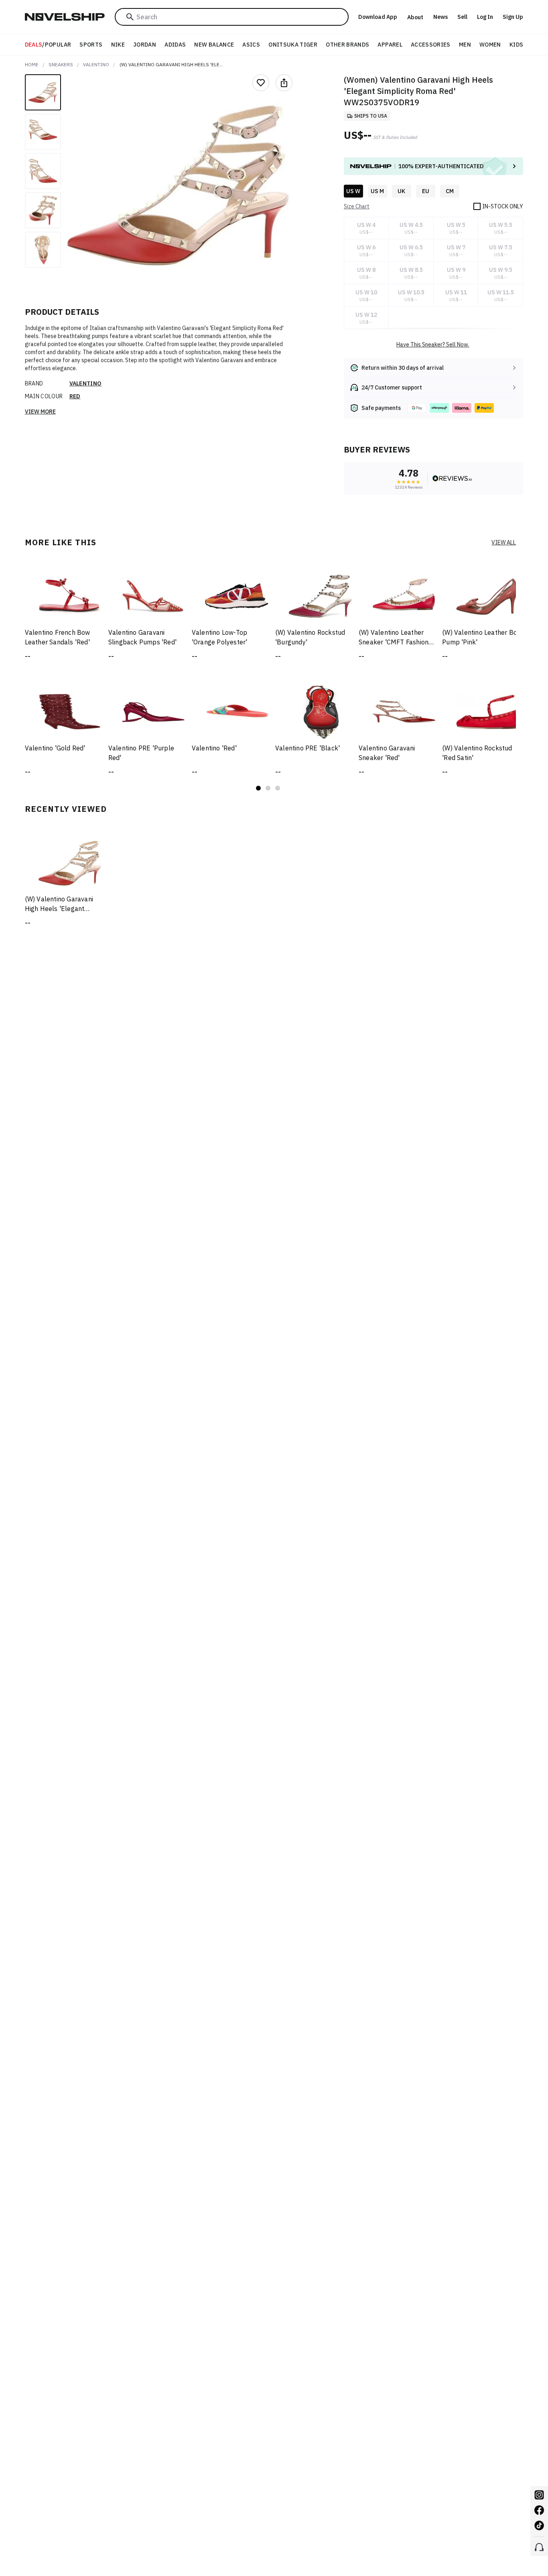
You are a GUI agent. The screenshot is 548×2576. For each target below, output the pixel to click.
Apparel (390, 45)
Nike (118, 45)
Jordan (145, 45)
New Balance (214, 45)
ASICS (251, 45)
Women (490, 45)
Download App (378, 17)
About (415, 17)
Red (75, 396)
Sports (91, 45)
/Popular (48, 45)
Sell (462, 17)
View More (40, 412)
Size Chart (357, 206)
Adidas (175, 45)
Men (465, 45)
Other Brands (347, 45)
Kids (516, 45)
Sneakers (61, 64)
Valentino (96, 64)
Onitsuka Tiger (293, 45)
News (440, 17)
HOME (32, 64)
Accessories (431, 45)
